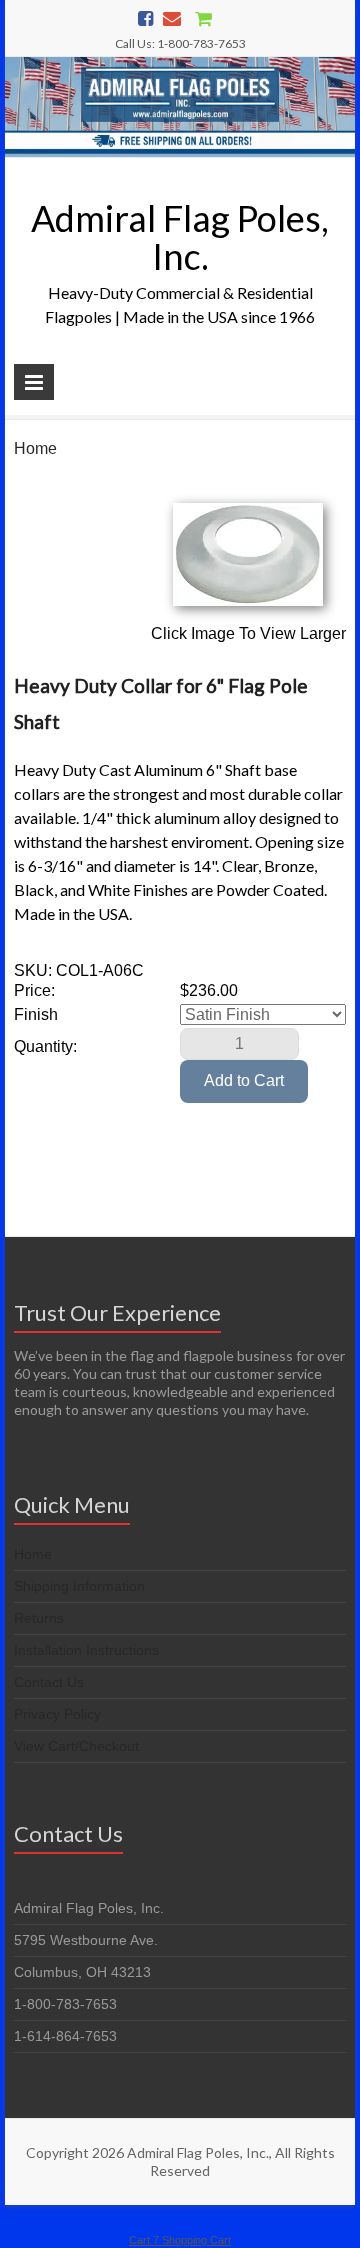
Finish (36, 1014)
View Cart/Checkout (76, 1746)
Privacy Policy (57, 1714)
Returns (39, 1618)
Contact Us (49, 1682)
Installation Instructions (86, 1650)
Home (35, 448)
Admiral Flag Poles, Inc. (180, 237)
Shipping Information (79, 1586)
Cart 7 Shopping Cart (180, 2240)
